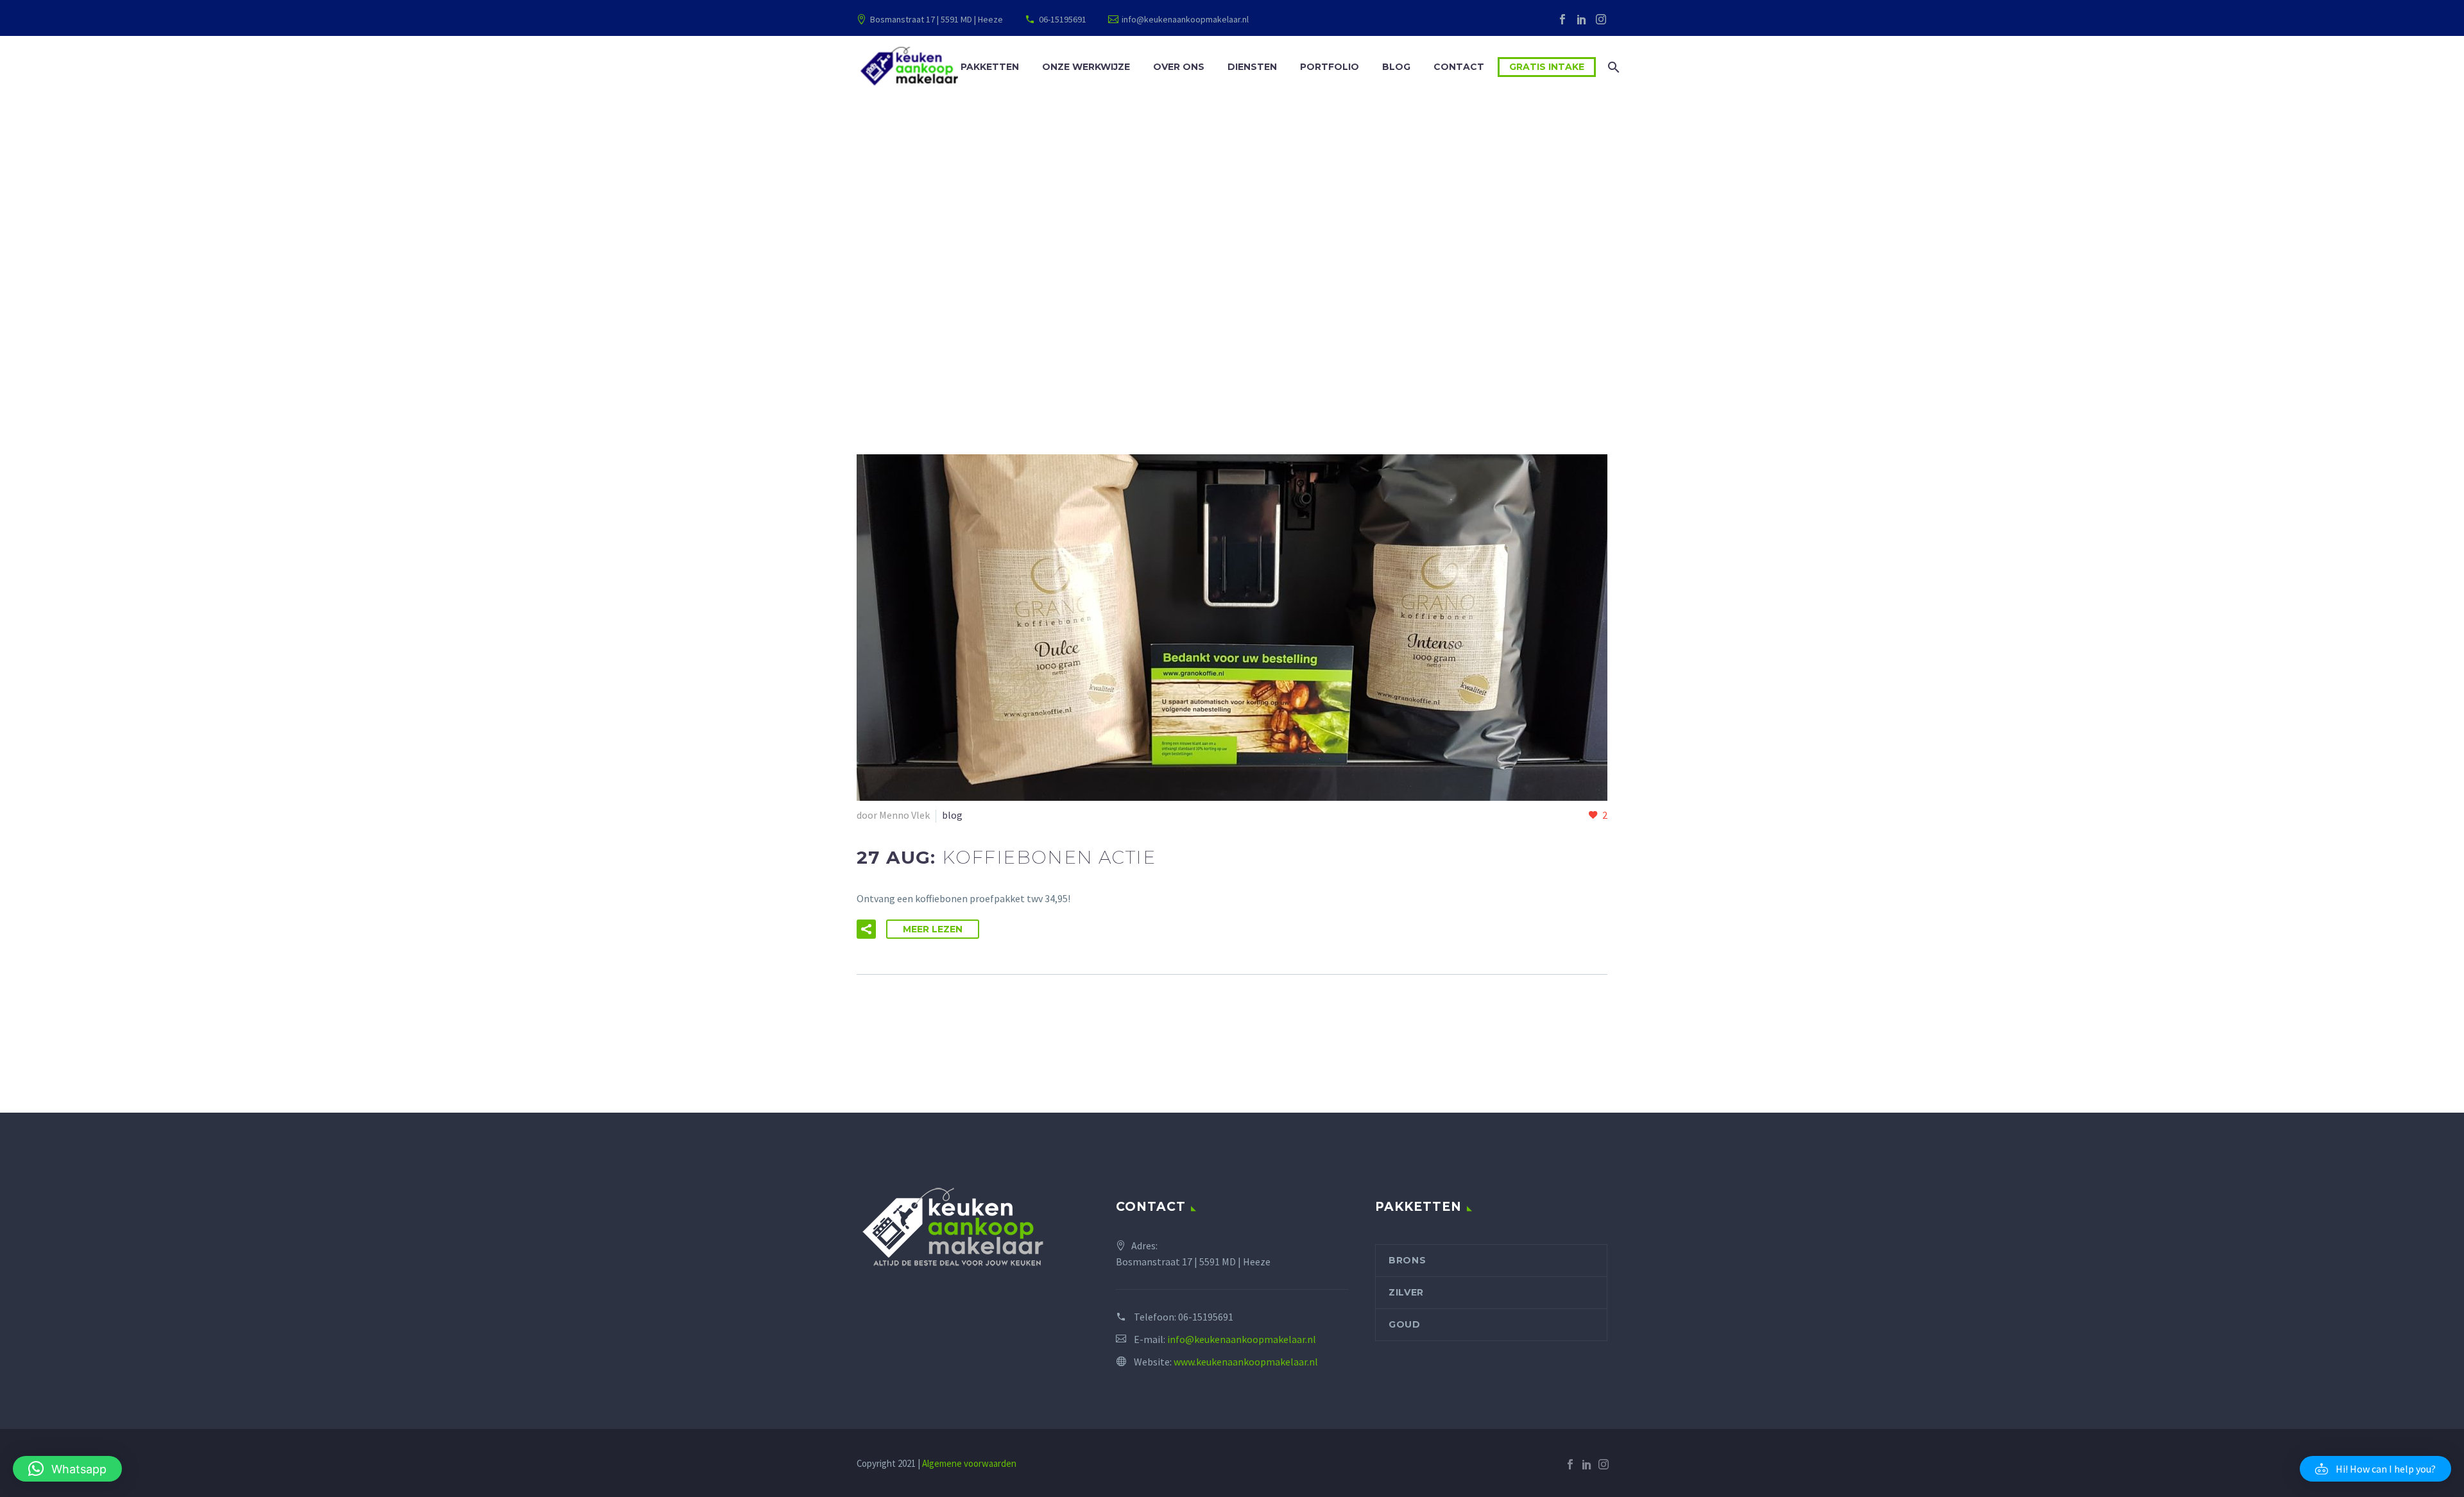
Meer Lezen (933, 929)
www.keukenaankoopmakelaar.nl (1246, 1362)
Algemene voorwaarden (969, 1463)
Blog (1396, 67)
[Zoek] (1612, 67)
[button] (866, 929)
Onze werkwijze (1086, 67)
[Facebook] (1562, 19)
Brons (1407, 1260)
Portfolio (1330, 67)
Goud (1405, 1324)
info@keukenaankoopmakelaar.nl (1185, 19)
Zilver (1406, 1292)
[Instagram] (1601, 19)
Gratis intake (1547, 67)
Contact (1459, 67)
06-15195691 (1063, 19)
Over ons (1179, 67)
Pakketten (990, 67)
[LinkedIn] (1582, 19)
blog (952, 815)
